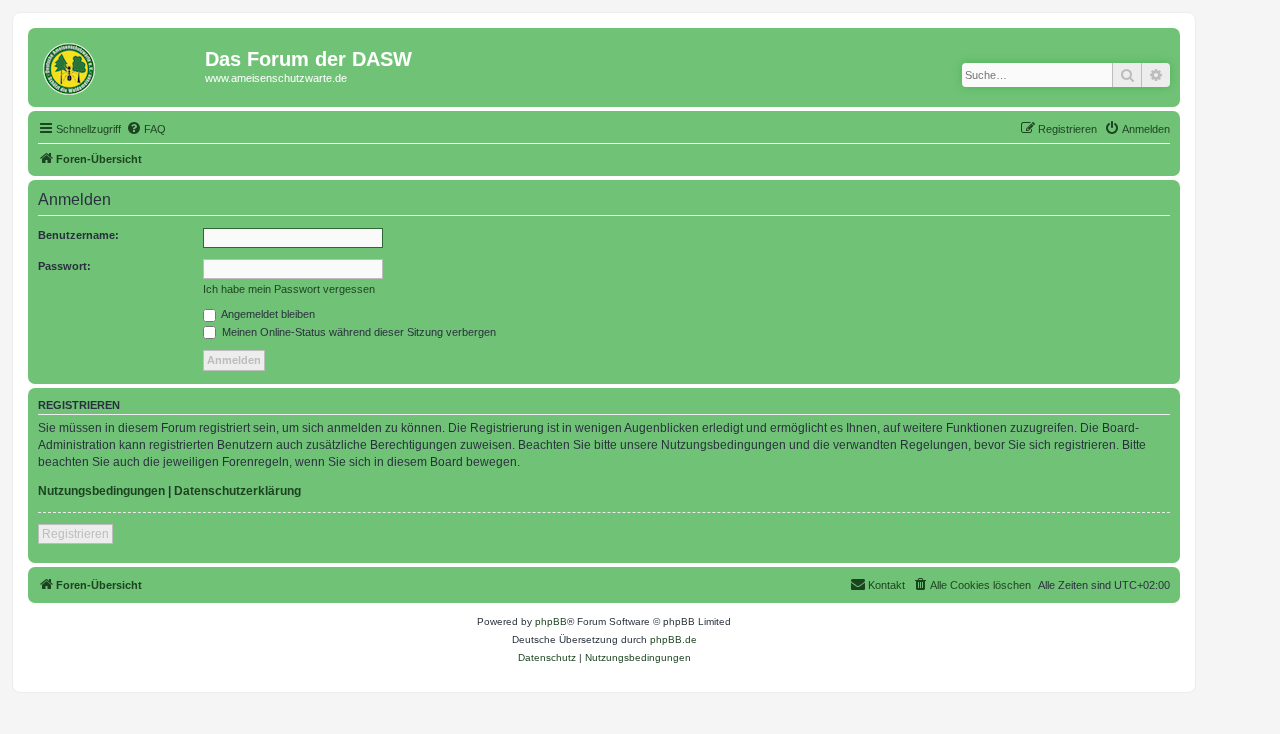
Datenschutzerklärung (237, 491)
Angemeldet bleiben (267, 314)
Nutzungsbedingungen (101, 491)
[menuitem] (146, 129)
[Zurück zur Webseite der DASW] (119, 65)
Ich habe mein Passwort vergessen (289, 289)
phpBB (551, 621)
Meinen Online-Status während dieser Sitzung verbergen (357, 332)
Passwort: (64, 266)
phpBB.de (673, 639)
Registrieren (75, 534)
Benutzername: (78, 235)
